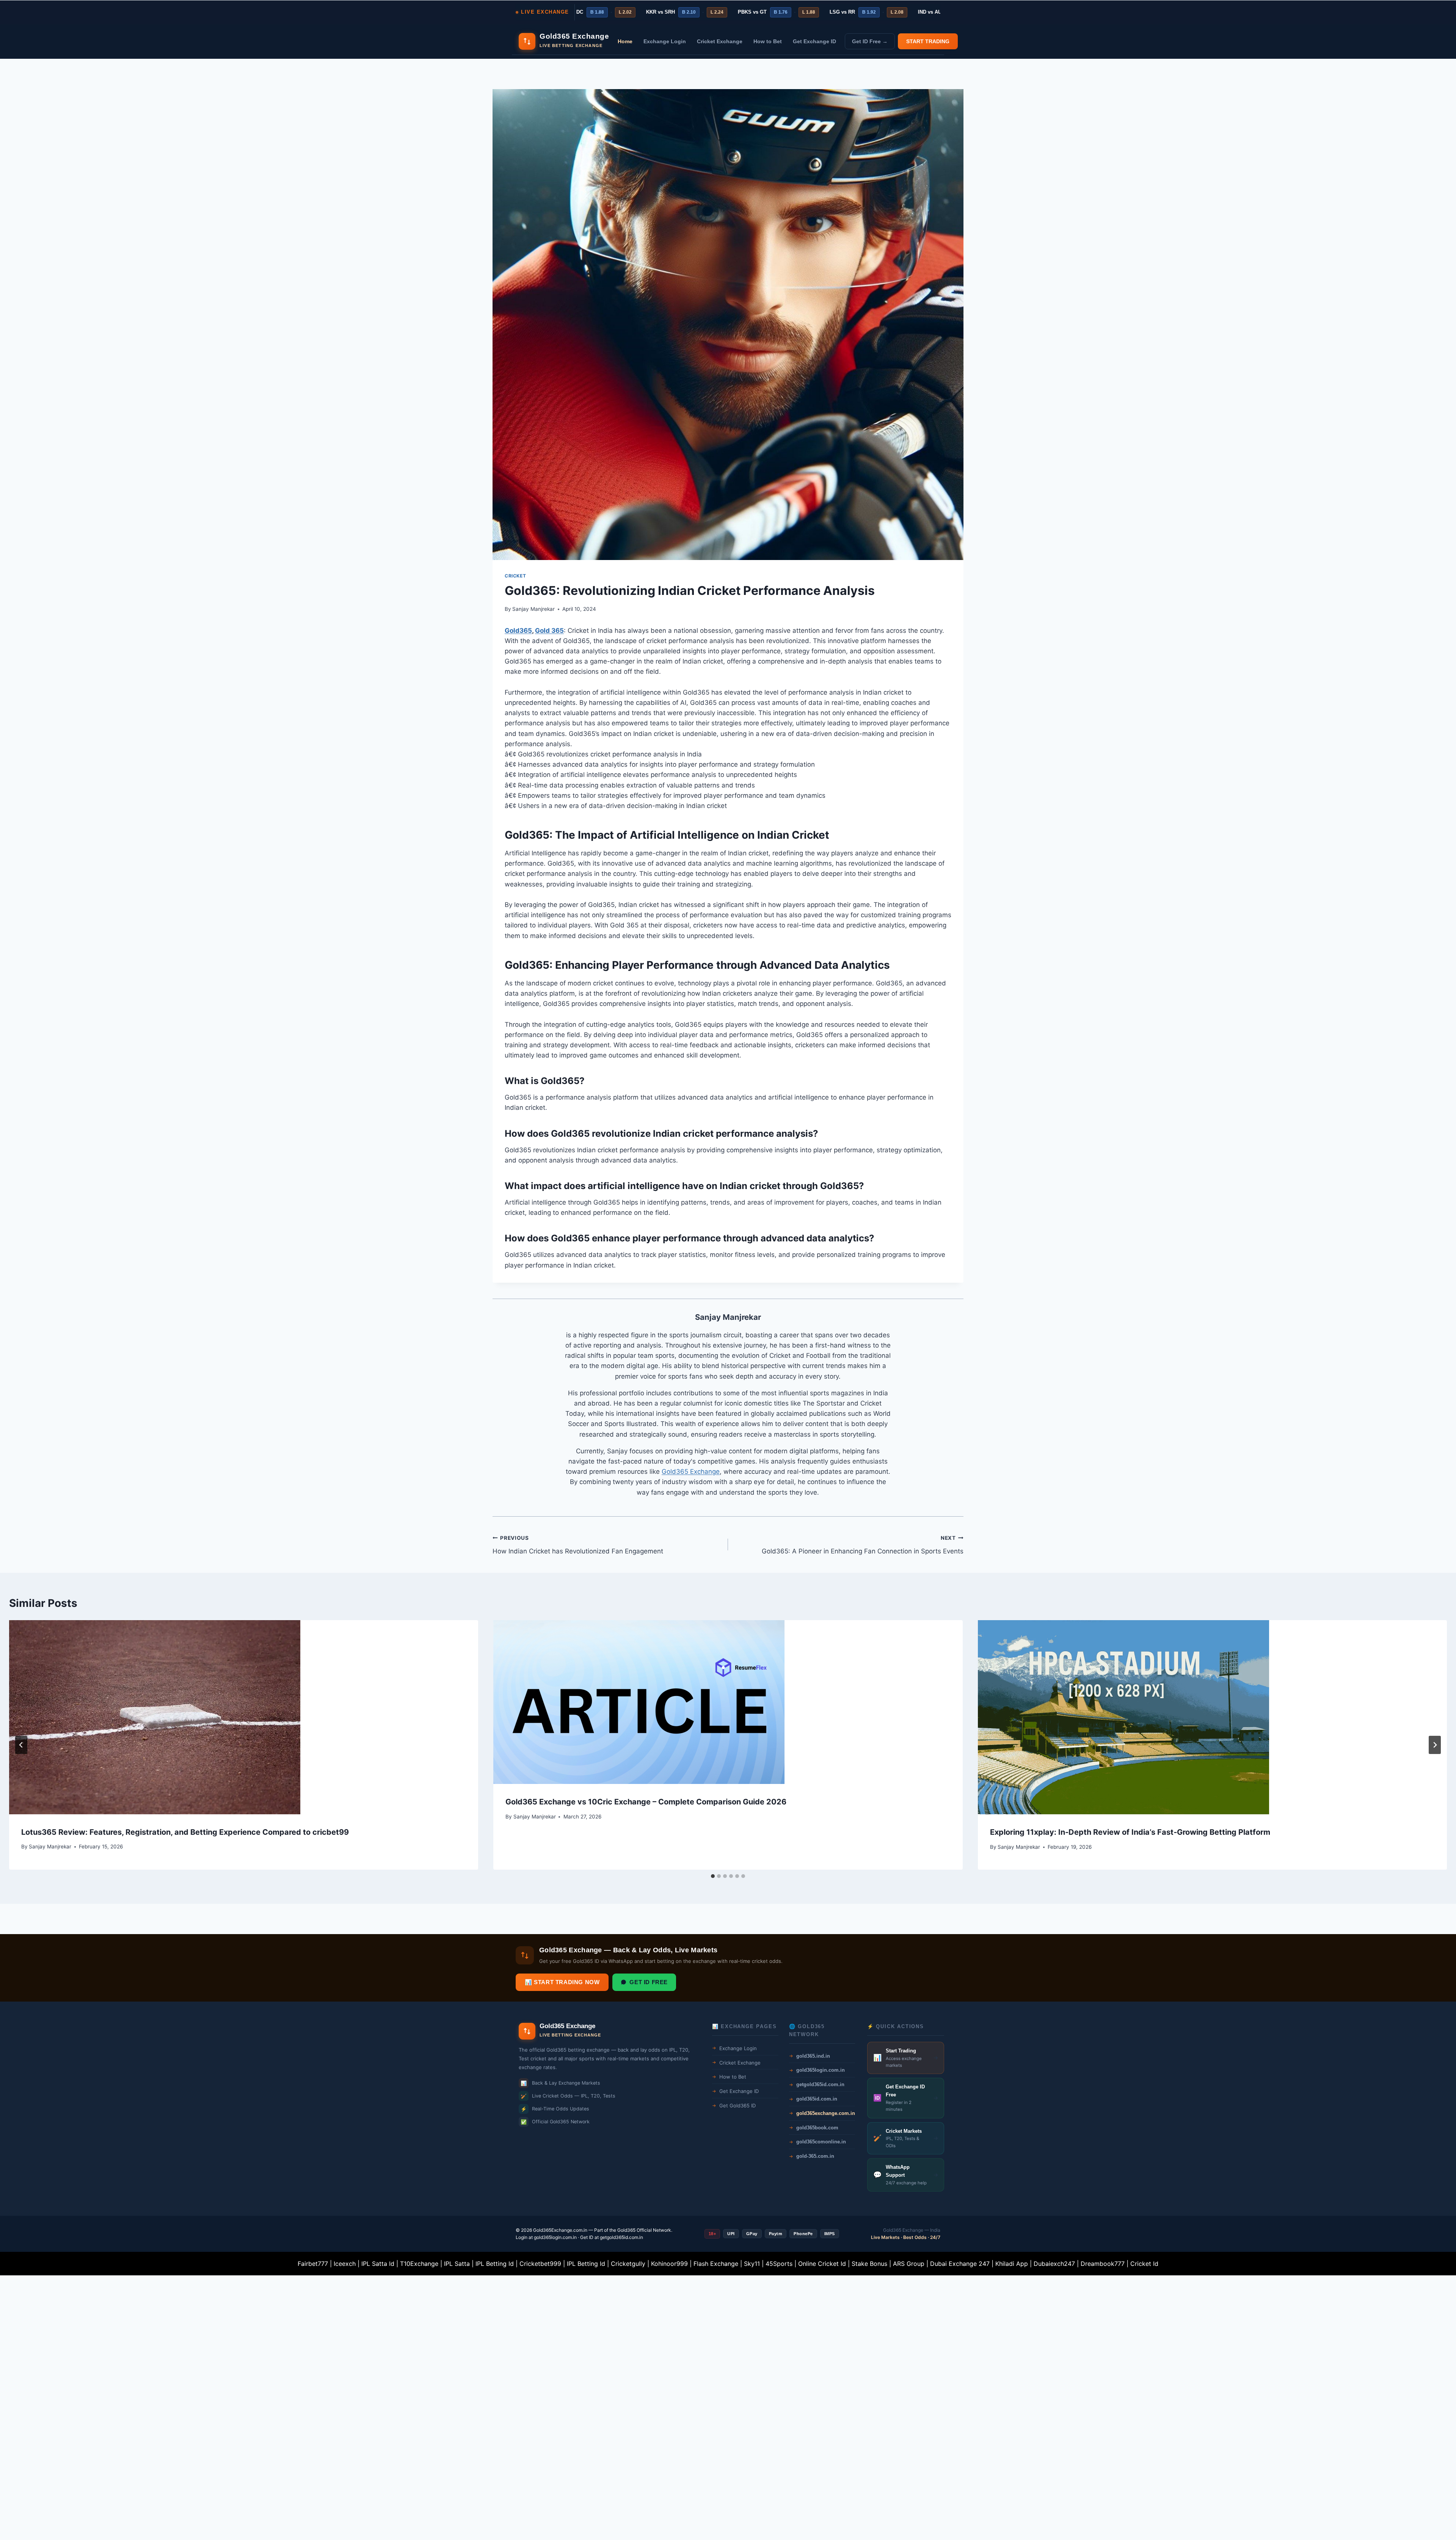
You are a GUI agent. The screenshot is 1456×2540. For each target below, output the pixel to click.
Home (625, 41)
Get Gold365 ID (737, 2105)
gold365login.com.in (555, 2237)
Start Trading (928, 41)
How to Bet (768, 41)
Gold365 (518, 631)
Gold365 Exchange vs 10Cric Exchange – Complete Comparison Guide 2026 (646, 1802)
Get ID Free (649, 1982)
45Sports (779, 2264)
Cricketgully (628, 2264)
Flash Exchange (716, 2264)
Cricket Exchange (720, 41)
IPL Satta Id (378, 2264)
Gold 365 (549, 631)
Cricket (515, 576)
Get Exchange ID (814, 41)
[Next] (1435, 1745)
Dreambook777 (1103, 2264)
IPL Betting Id (495, 2264)
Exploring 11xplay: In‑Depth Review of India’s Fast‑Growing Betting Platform (1130, 1832)
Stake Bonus (869, 2264)
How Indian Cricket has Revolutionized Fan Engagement (578, 1545)
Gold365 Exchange (691, 1472)
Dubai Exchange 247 (960, 2264)
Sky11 (752, 2264)
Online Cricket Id (822, 2264)
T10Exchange (419, 2264)
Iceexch (345, 2264)
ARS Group (909, 2264)
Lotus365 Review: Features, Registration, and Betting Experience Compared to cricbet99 (185, 1832)
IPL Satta (457, 2264)
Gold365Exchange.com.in (560, 2230)
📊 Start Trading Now (562, 1982)
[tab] (713, 1876)
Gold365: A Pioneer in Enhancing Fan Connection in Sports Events (863, 1545)
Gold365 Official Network (644, 2230)
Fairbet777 (313, 2264)
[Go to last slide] (21, 1745)
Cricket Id (1144, 2264)
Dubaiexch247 (1054, 2264)
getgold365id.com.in (621, 2237)
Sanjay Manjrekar (533, 609)
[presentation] (244, 1717)
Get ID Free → (870, 41)
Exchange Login (665, 41)
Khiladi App (1012, 2264)
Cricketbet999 (540, 2264)
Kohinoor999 (669, 2264)
